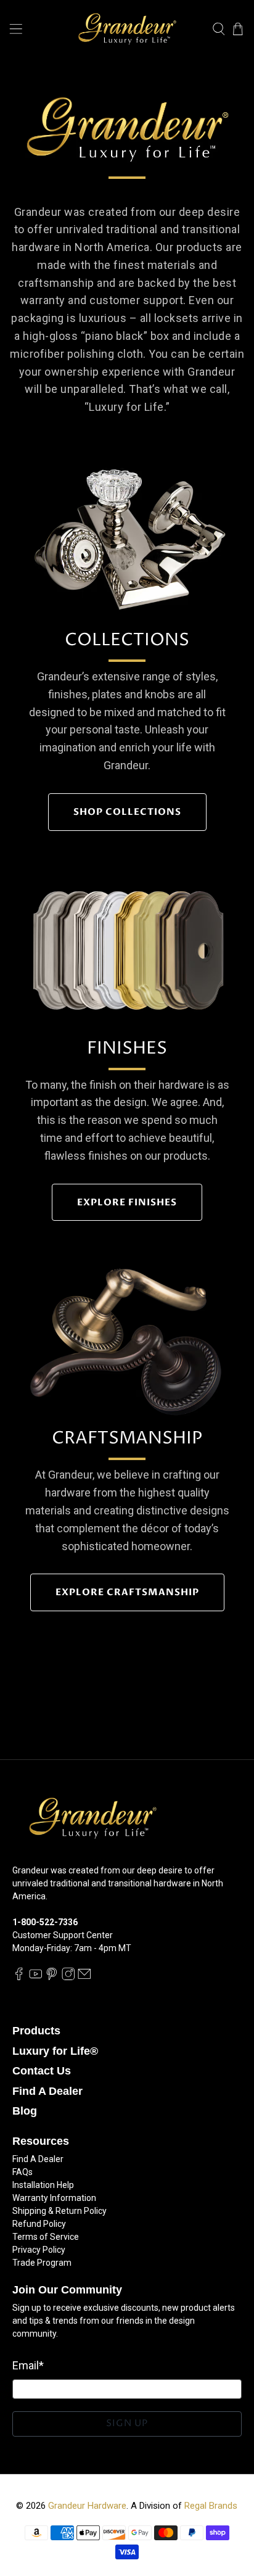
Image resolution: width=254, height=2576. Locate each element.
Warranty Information (54, 2198)
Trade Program (42, 2263)
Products (36, 2031)
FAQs (23, 2172)
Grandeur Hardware (87, 2506)
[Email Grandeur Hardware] (84, 1977)
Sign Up (127, 2423)
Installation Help (43, 2185)
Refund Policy (39, 2224)
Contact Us (42, 2071)
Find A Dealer (47, 2091)
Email (28, 2365)
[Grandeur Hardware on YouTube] (36, 1977)
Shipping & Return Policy (59, 2211)
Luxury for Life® (55, 2051)
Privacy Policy (39, 2250)
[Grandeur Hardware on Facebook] (19, 1977)
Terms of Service (46, 2237)
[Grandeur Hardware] (127, 29)
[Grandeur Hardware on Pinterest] (52, 1977)
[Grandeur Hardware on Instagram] (68, 1977)
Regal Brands (211, 2506)
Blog (25, 2111)
